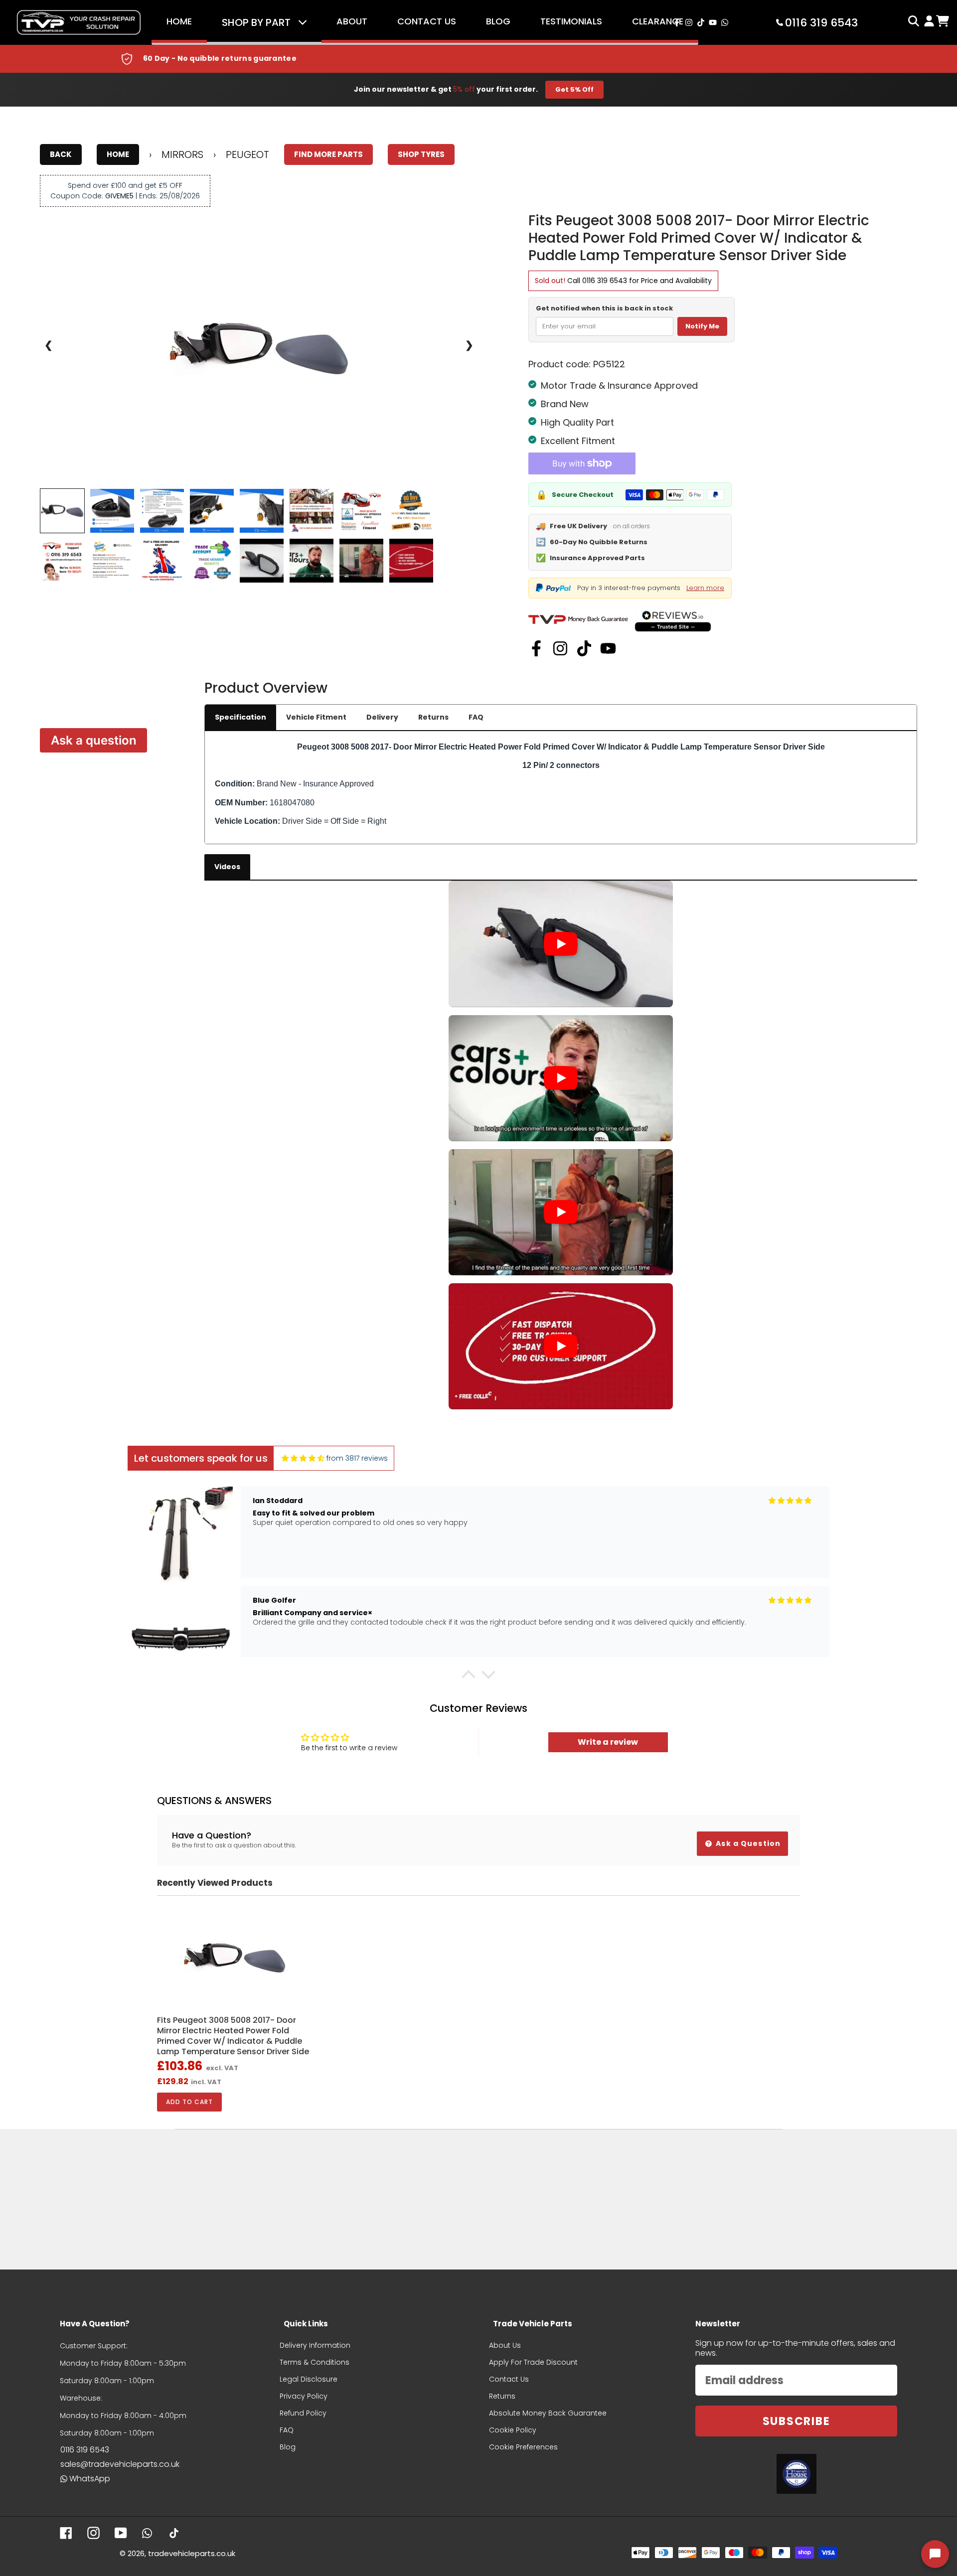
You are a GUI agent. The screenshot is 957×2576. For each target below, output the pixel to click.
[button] (469, 1677)
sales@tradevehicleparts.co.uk (120, 2464)
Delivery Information (315, 2345)
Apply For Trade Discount (533, 2362)
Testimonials (571, 21)
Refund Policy (303, 2413)
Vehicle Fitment (316, 717)
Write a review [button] (608, 1742)
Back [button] (61, 154)
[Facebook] (536, 648)
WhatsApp (90, 2479)
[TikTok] (584, 648)
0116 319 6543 (605, 281)
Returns (433, 717)
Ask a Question (747, 1843)
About (352, 21)
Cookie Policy (513, 2430)
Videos (227, 867)
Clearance (658, 21)
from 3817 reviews (357, 1458)
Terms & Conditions (315, 2362)
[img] (303, 1458)
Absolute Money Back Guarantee (548, 2413)
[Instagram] (560, 648)
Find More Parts (328, 154)
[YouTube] (608, 648)
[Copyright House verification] (797, 2474)
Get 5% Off (574, 89)
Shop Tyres (421, 154)
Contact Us (427, 21)
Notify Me (702, 326)
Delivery (382, 717)
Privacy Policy (304, 2396)
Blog (498, 21)
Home (179, 21)
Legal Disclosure (309, 2379)
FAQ (476, 717)
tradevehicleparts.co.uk (192, 2553)
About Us (505, 2345)
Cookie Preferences (523, 2447)
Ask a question (94, 740)
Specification (240, 717)
